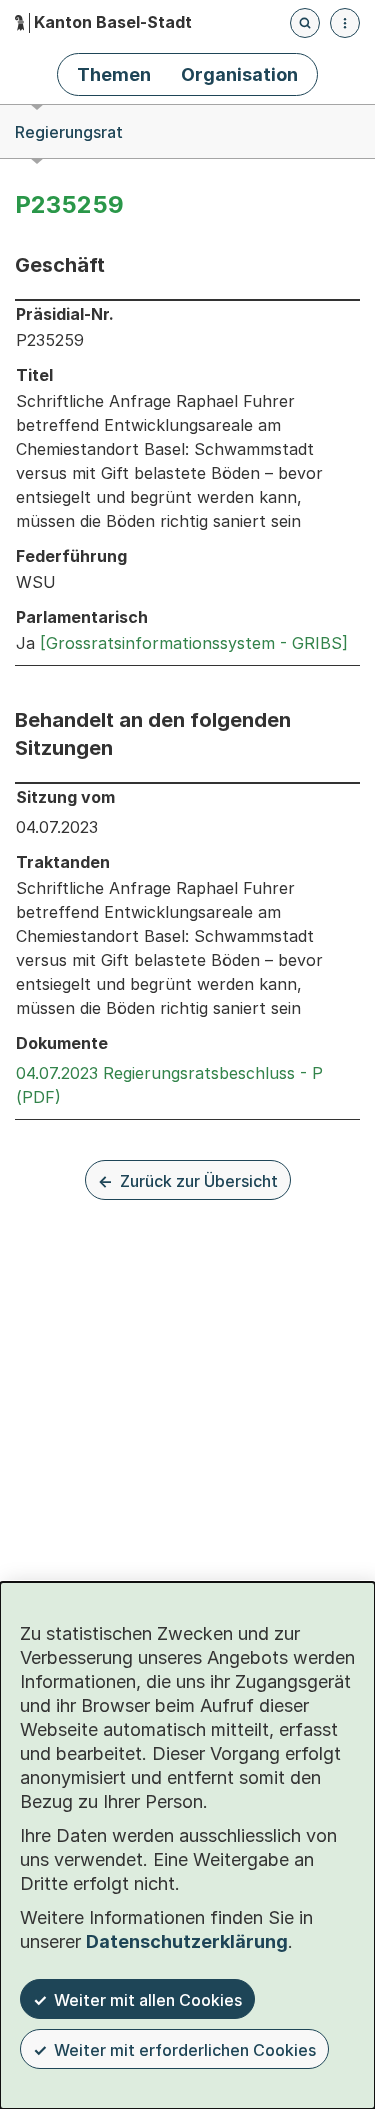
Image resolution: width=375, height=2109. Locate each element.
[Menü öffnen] (345, 23)
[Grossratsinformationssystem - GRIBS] (194, 643)
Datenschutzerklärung (187, 1941)
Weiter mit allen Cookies (148, 2000)
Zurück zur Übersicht (199, 1181)
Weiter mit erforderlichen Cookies (185, 2050)
